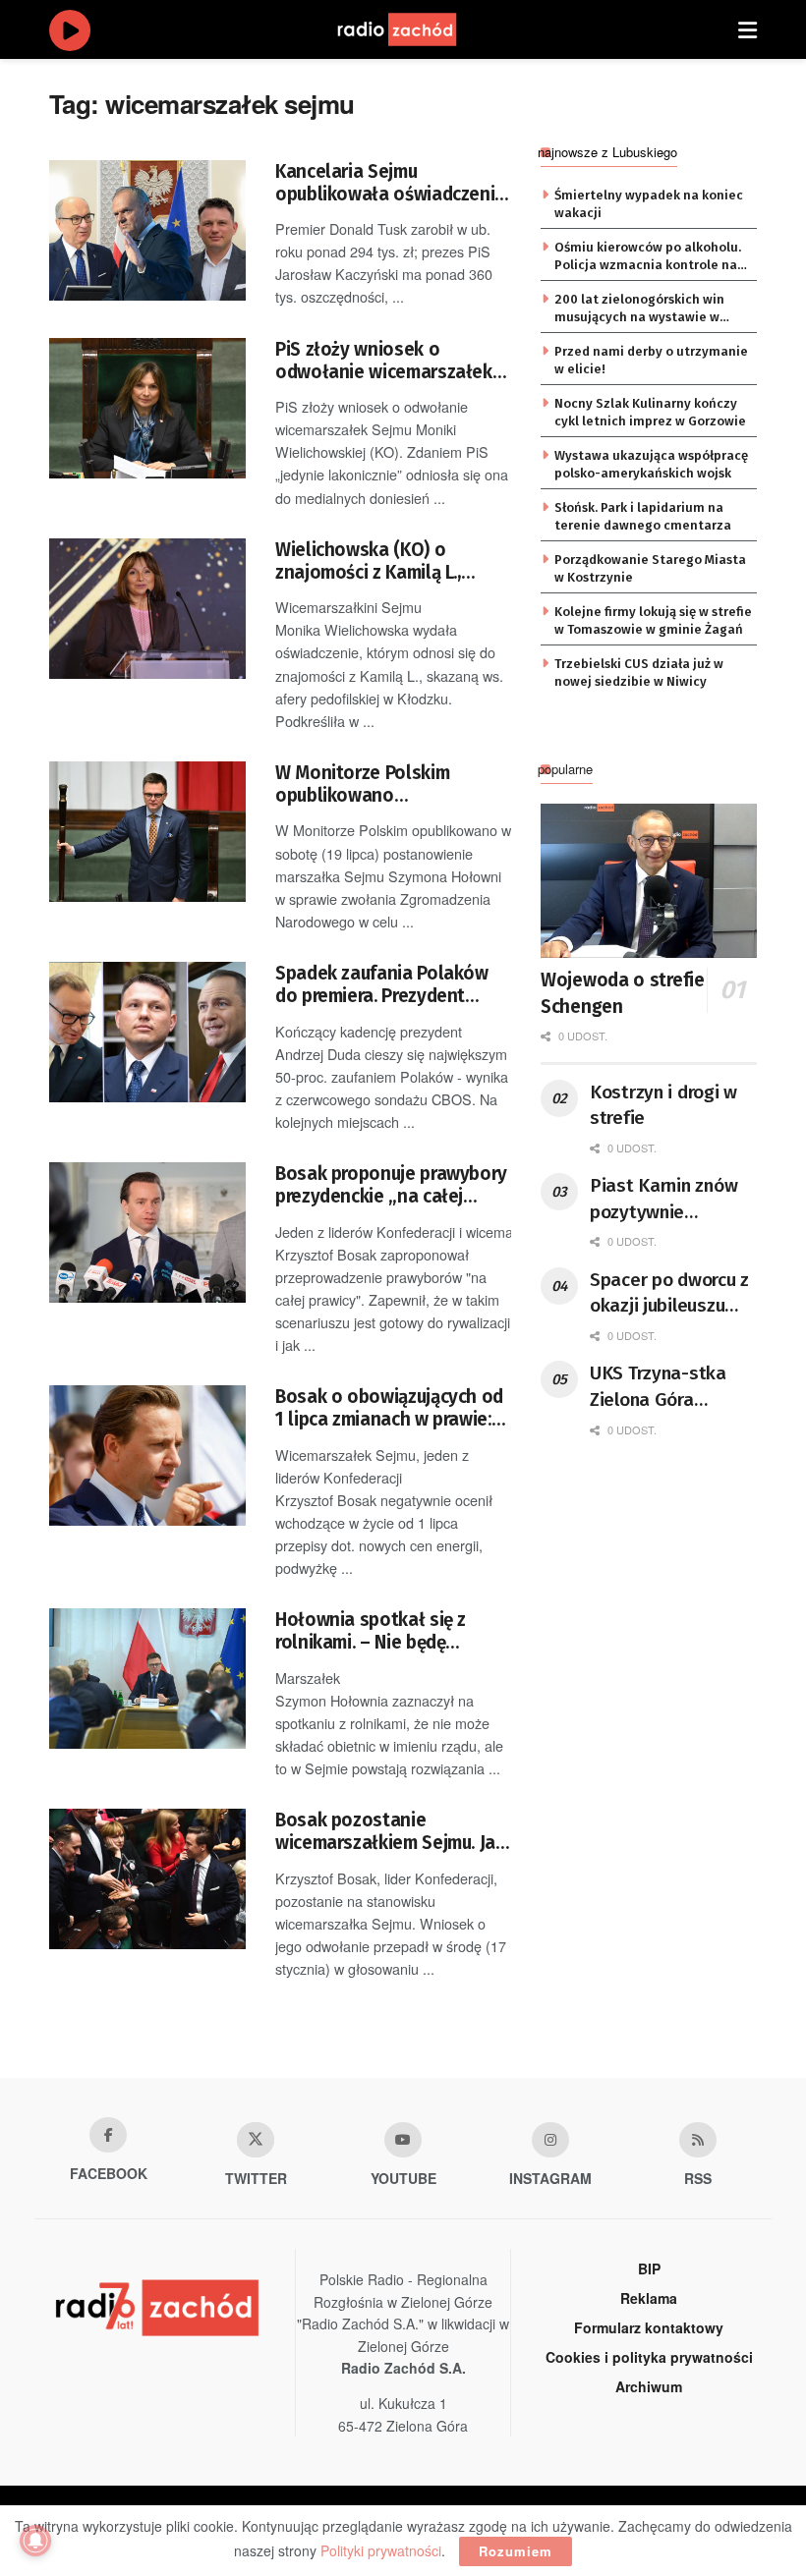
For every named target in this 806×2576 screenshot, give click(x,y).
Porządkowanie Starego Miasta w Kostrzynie (650, 568)
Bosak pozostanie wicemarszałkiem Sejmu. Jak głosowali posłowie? (390, 1832)
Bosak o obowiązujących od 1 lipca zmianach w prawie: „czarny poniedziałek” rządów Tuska (389, 1408)
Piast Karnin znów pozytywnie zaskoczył (663, 1200)
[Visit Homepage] (416, 29)
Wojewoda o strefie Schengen (623, 993)
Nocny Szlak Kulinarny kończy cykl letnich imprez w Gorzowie (650, 412)
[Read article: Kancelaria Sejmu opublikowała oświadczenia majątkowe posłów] (147, 230)
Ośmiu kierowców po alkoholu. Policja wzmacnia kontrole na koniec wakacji (648, 257)
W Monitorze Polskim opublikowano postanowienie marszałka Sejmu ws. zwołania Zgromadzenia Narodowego (390, 784)
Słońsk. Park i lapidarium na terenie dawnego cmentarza (643, 516)
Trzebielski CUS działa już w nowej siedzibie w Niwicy (639, 672)
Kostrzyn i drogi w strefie (663, 1105)
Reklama (649, 2298)
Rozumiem (516, 2551)
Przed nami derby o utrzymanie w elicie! (651, 360)
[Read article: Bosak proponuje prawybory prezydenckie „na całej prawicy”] (147, 1232)
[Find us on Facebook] (108, 2135)
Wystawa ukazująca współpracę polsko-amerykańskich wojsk (651, 464)
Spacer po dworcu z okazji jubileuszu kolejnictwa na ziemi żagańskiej (669, 1294)
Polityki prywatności (381, 2550)
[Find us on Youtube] (403, 2140)
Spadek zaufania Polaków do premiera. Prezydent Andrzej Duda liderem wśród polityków (389, 985)
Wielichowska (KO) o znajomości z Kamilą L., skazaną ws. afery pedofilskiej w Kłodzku (369, 561)
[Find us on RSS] (698, 2140)
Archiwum (649, 2386)
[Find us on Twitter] (256, 2140)
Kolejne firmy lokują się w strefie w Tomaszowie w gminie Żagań (653, 620)
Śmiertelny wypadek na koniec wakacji (649, 204)
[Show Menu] (748, 29)
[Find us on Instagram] (550, 2140)
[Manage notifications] (35, 2541)
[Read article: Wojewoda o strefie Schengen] (649, 881)
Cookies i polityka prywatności (649, 2357)
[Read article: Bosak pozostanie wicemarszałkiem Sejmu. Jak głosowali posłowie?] (147, 1879)
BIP (649, 2268)
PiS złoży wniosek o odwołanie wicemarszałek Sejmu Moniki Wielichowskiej (384, 361)
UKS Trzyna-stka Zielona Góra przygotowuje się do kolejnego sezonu (673, 1387)
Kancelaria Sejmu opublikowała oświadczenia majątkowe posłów (390, 183)
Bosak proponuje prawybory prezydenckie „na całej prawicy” (391, 1185)
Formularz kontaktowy (649, 2327)
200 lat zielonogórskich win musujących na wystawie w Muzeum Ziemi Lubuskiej (639, 309)
